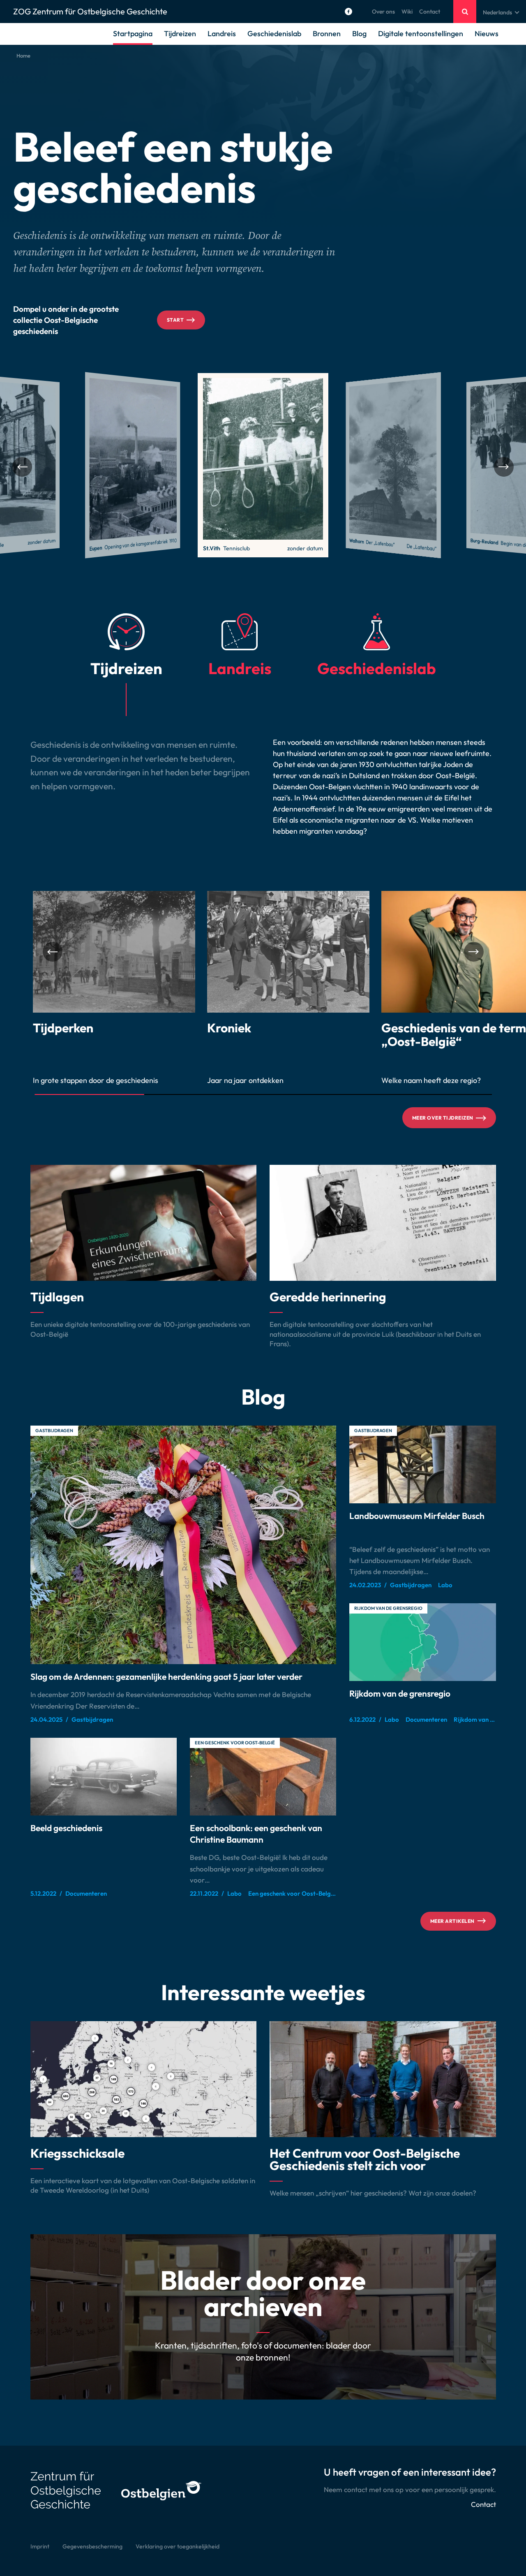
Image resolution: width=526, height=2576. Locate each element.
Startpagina (133, 34)
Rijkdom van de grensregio (388, 1608)
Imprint (40, 2546)
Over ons (383, 12)
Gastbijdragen (54, 1431)
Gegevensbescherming (92, 2546)
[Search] (465, 12)
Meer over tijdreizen (443, 1118)
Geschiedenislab (274, 34)
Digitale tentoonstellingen (421, 34)
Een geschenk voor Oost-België (235, 1743)
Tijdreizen (180, 34)
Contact (430, 12)
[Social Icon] (348, 12)
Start (175, 320)
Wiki (407, 12)
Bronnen (327, 34)
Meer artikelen (452, 1921)
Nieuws (487, 34)
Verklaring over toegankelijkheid (178, 2546)
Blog (359, 34)
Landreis (222, 34)
